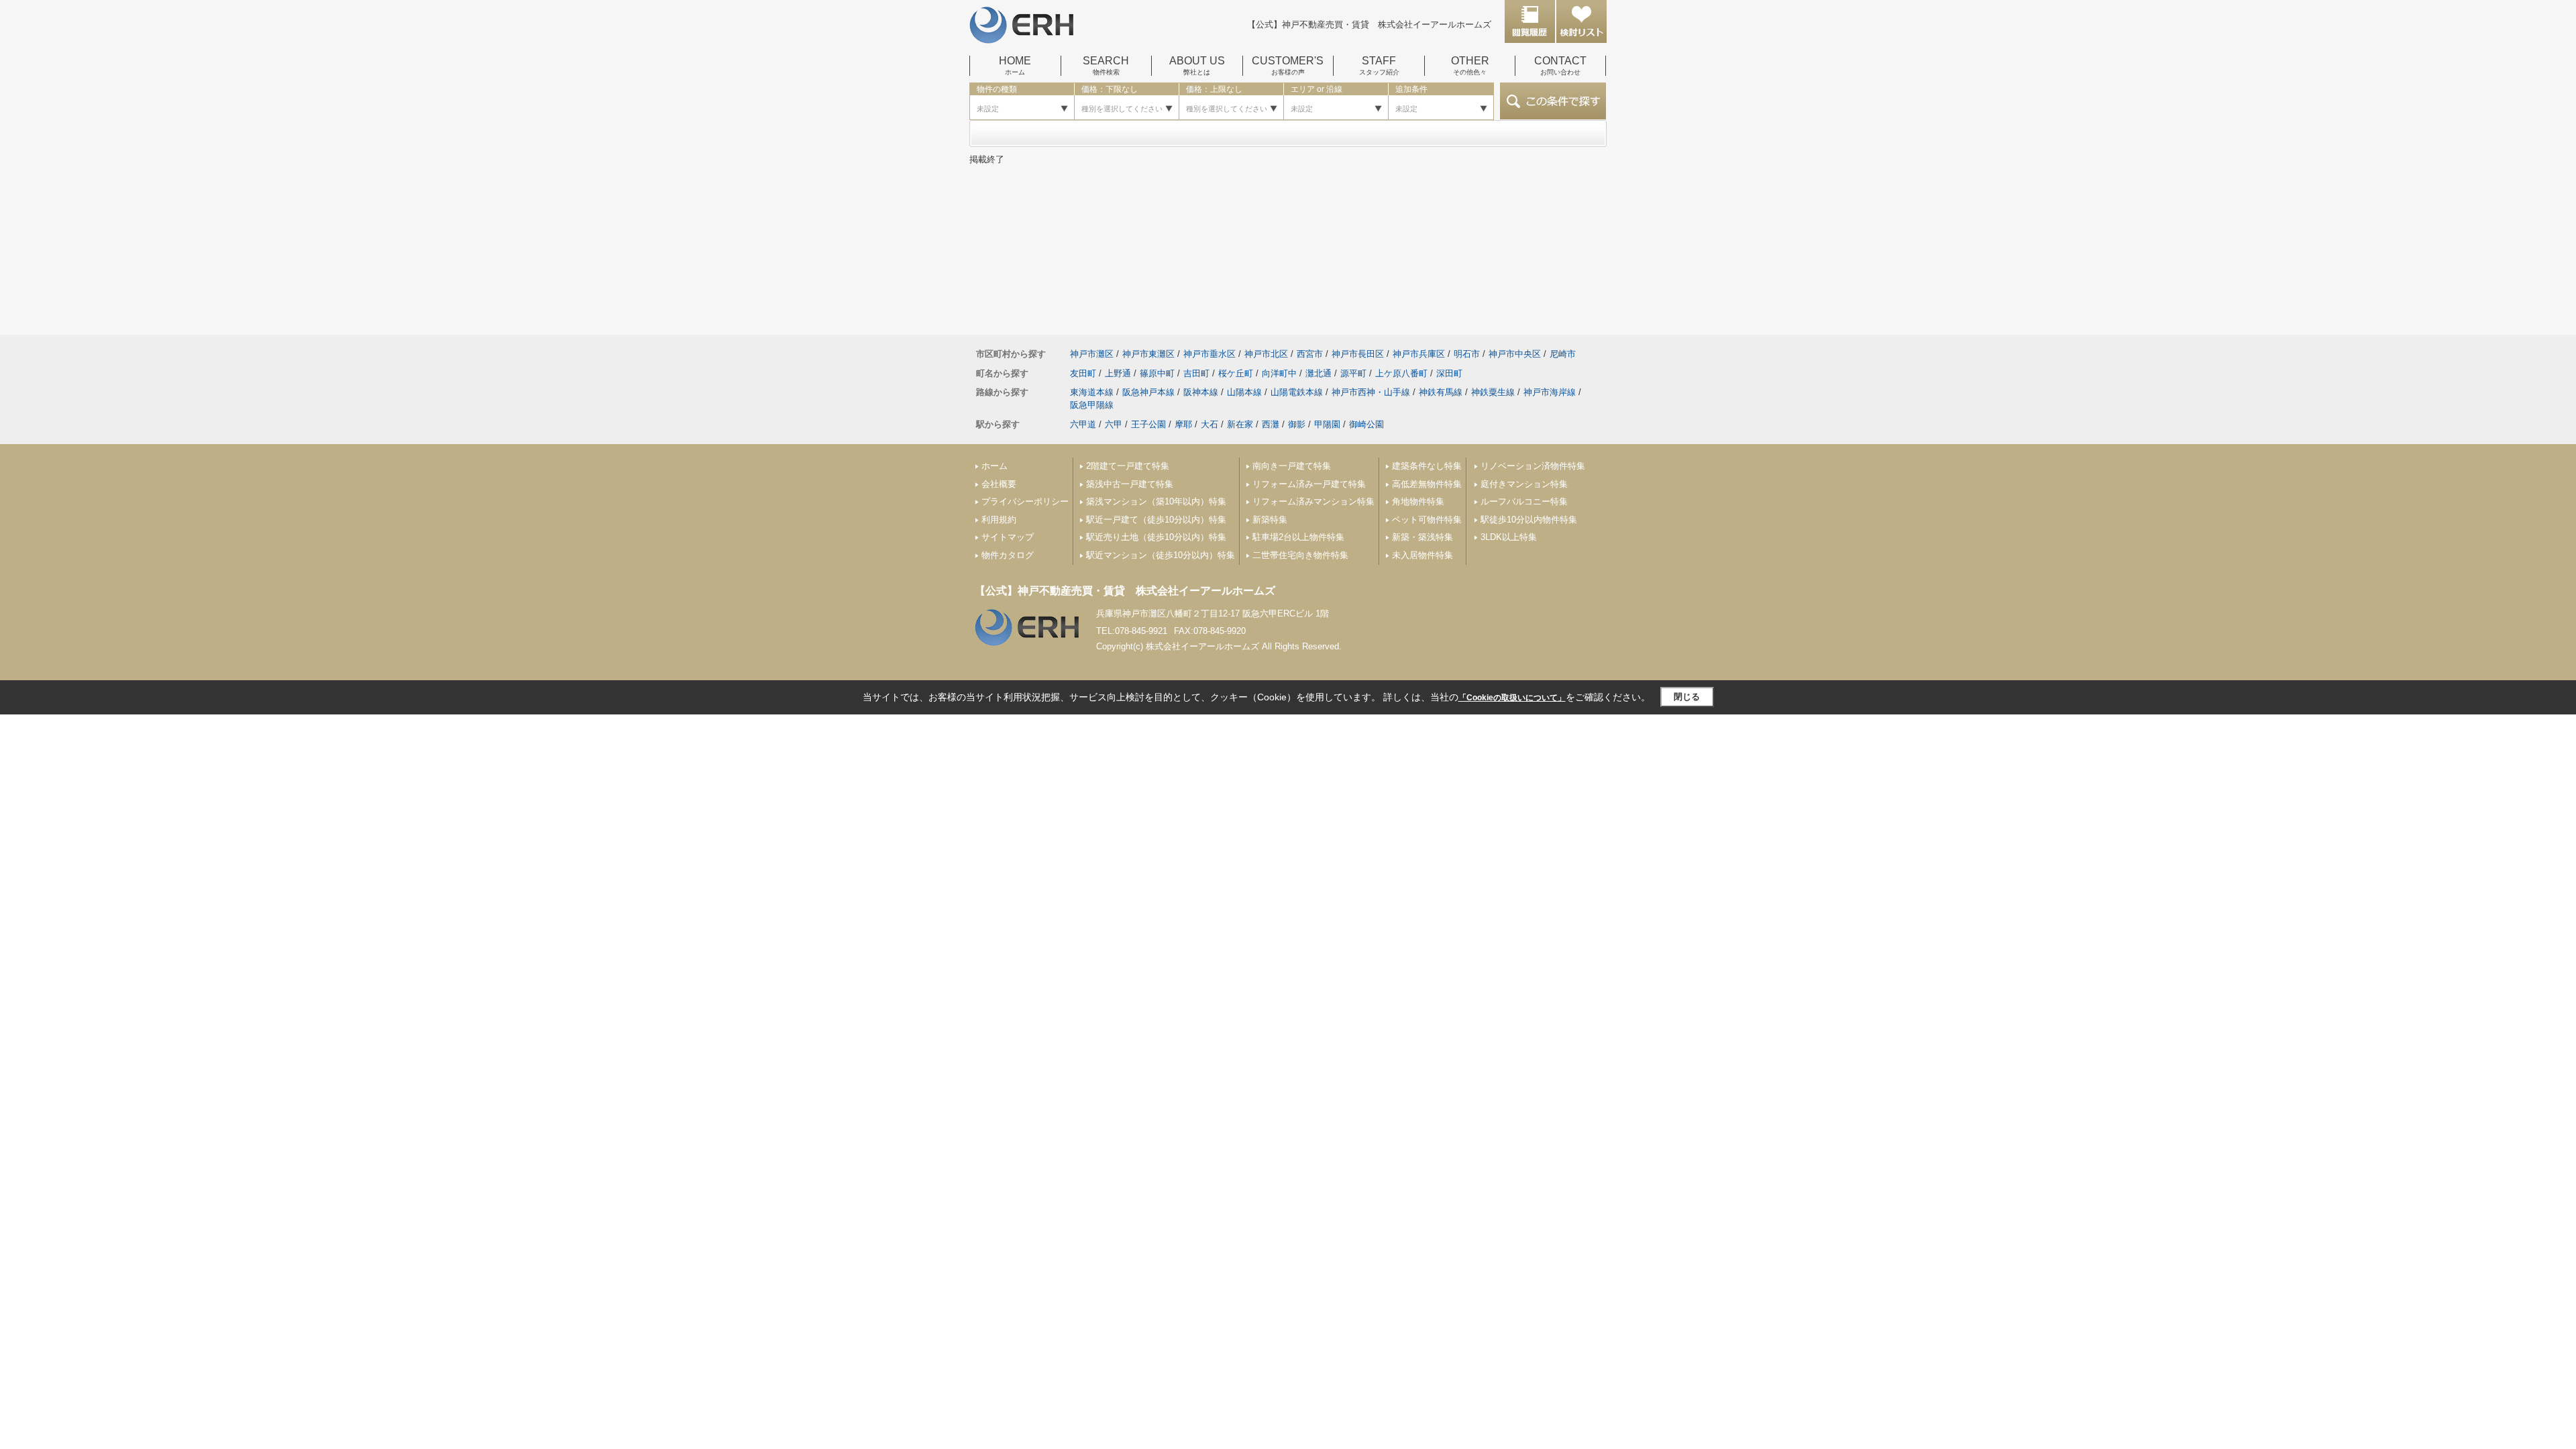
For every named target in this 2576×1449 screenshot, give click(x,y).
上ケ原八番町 (1401, 373)
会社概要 (999, 484)
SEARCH (1106, 66)
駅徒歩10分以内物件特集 (1529, 520)
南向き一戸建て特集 (1292, 466)
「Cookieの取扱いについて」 (1512, 698)
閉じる (1687, 697)
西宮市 (1310, 354)
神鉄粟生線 (1493, 392)
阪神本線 (1201, 392)
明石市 (1467, 354)
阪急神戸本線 (1148, 392)
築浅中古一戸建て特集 (1130, 484)
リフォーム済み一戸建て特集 (1309, 484)
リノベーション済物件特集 (1533, 466)
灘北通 (1319, 373)
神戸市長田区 (1358, 354)
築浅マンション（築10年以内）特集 (1156, 501)
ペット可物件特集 (1427, 520)
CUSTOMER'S (1288, 66)
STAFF (1379, 66)
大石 (1210, 424)
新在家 (1240, 424)
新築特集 (1270, 520)
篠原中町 (1157, 373)
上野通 (1118, 373)
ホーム (995, 466)
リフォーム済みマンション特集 (1313, 501)
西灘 (1271, 424)
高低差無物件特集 (1427, 484)
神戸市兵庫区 (1419, 354)
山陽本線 (1244, 392)
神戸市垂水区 (1210, 354)
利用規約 (999, 520)
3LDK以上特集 (1509, 537)
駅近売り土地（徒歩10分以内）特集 (1156, 537)
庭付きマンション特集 (1524, 484)
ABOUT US (1197, 66)
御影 (1297, 424)
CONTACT (1560, 66)
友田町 (1083, 373)
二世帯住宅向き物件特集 (1300, 555)
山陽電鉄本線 (1297, 392)
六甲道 (1083, 424)
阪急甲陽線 (1092, 405)
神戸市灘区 (1092, 354)
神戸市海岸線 (1550, 392)
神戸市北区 (1266, 354)
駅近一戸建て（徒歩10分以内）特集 (1156, 520)
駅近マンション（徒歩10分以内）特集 (1161, 555)
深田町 (1449, 373)
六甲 (1114, 424)
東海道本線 (1092, 392)
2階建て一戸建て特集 (1128, 466)
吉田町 (1196, 373)
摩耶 (1183, 424)
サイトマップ (1008, 537)
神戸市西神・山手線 (1371, 392)
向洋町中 (1279, 373)
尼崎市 (1563, 354)
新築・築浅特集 (1423, 537)
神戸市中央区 (1515, 354)
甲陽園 (1327, 424)
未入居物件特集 (1423, 555)
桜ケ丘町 (1236, 373)
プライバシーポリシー (1025, 501)
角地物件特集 (1418, 501)
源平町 (1353, 373)
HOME (1015, 66)
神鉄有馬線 (1441, 392)
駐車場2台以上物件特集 (1298, 537)
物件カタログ (1008, 555)
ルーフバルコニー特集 (1524, 501)
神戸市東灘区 (1148, 354)
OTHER (1470, 66)
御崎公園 (1366, 424)
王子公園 (1148, 424)
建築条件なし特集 (1427, 466)
